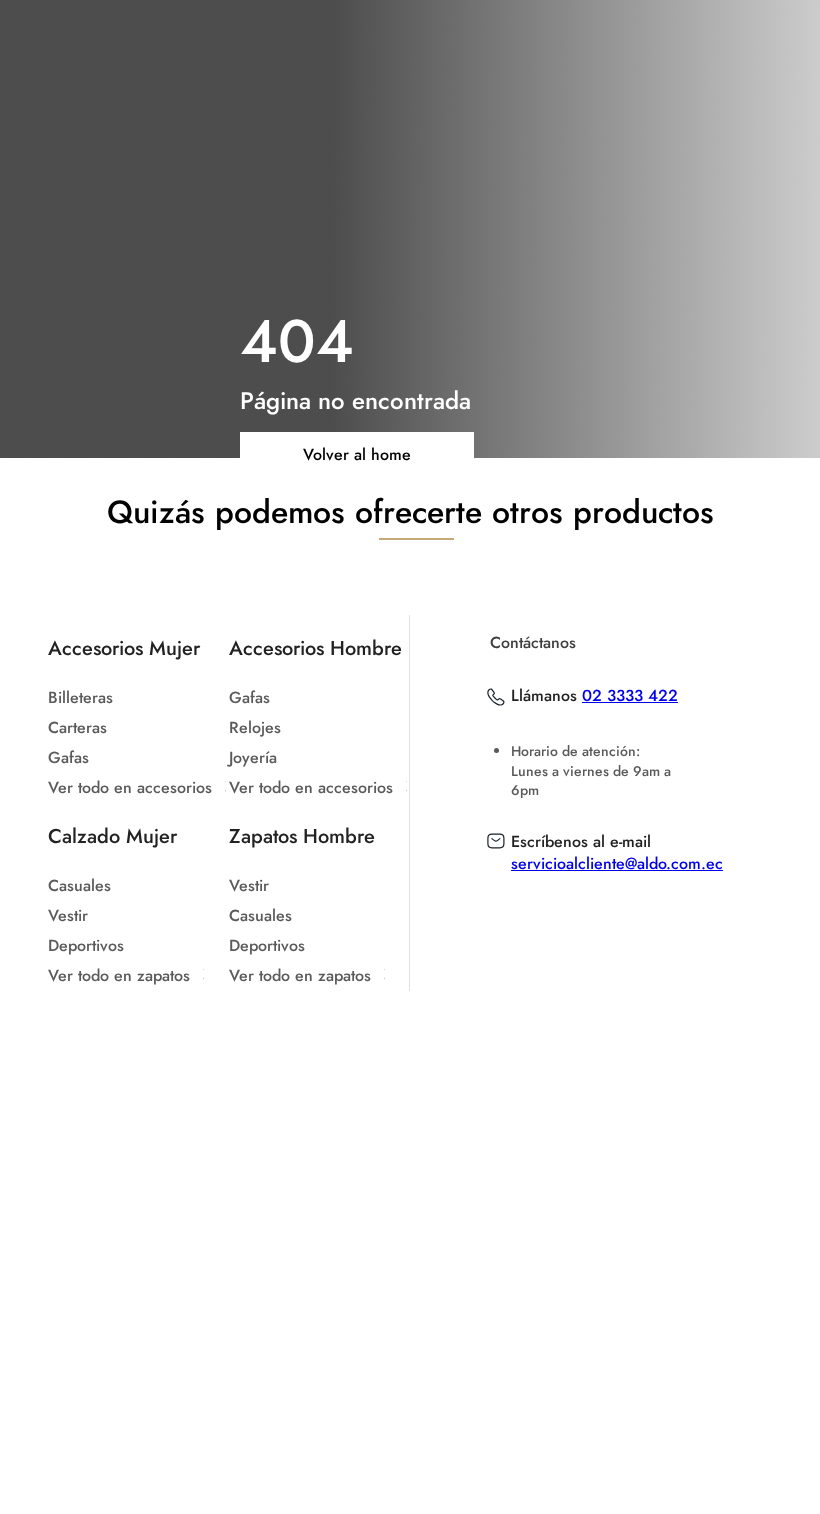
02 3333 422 (630, 696)
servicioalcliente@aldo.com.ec (617, 863)
